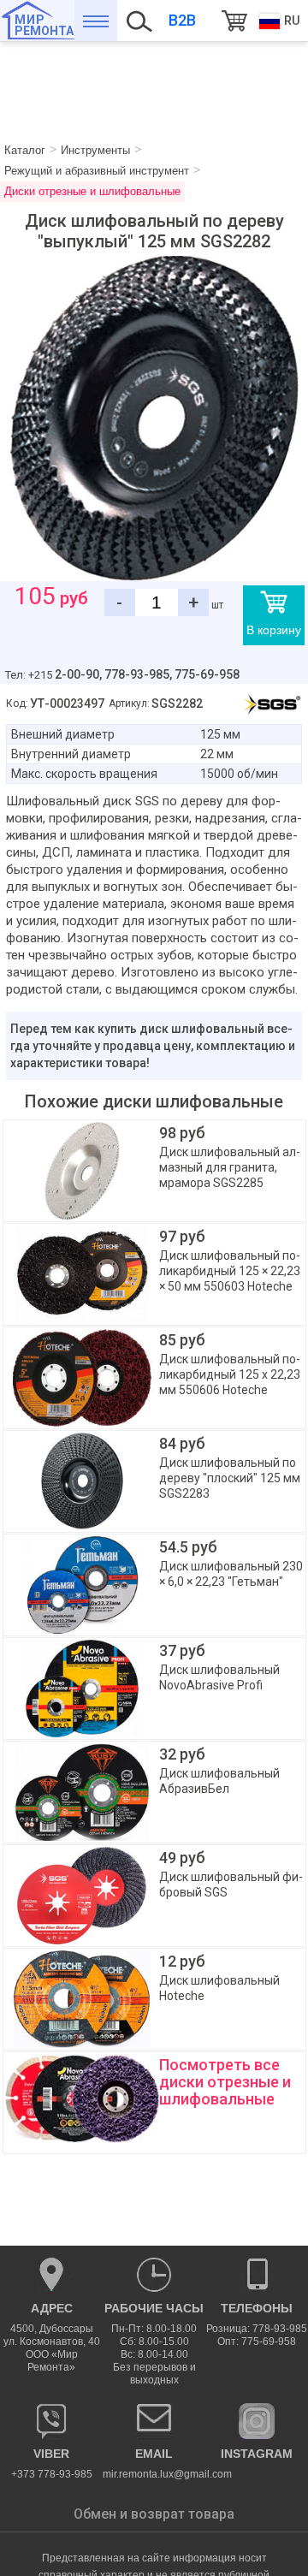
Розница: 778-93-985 (257, 2329)
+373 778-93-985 (52, 2463)
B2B (182, 20)
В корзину (274, 630)
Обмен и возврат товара (154, 2514)
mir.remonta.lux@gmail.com (154, 2463)
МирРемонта (44, 25)
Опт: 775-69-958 (257, 2342)
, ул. (52, 2337)
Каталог (96, 21)
